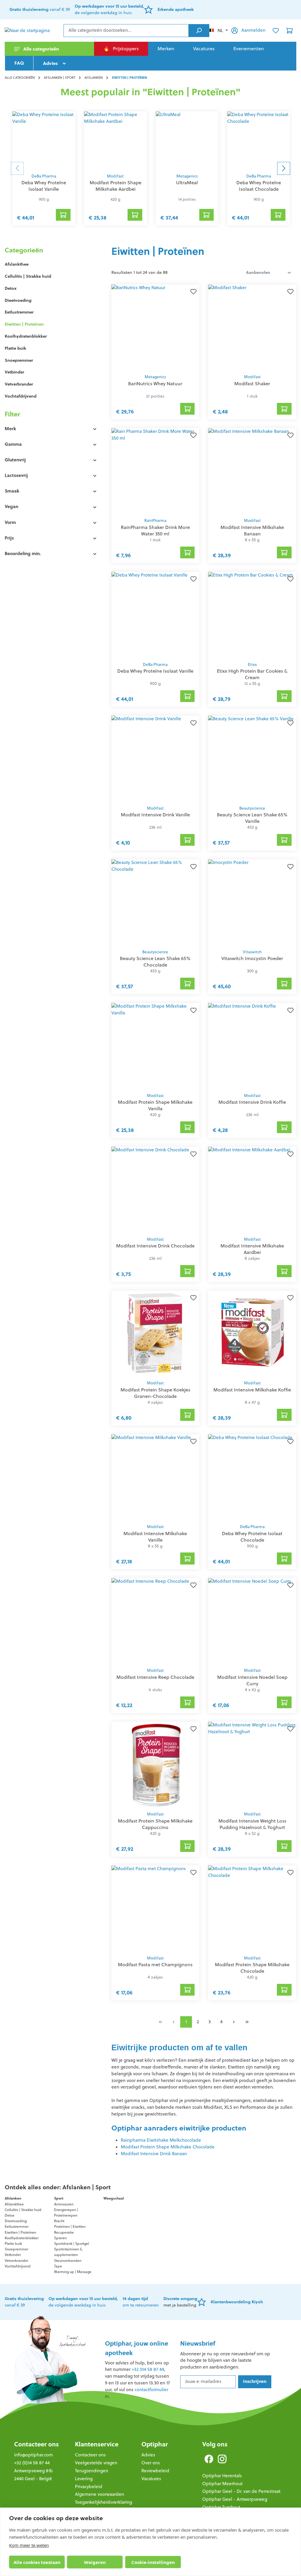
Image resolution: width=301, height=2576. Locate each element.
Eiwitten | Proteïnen (24, 324)
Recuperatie (64, 2232)
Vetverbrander (19, 384)
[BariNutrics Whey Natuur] (155, 328)
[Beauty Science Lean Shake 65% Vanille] (252, 759)
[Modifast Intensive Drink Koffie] (252, 1046)
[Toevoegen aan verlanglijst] (192, 292)
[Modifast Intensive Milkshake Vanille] (155, 1478)
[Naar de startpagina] (34, 31)
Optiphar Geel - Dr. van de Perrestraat (241, 2491)
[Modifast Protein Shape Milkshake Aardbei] (116, 141)
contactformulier (151, 2390)
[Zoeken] (199, 31)
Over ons (151, 2463)
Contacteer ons (36, 2444)
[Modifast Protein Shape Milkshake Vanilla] (155, 1046)
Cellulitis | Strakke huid (28, 276)
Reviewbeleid (155, 2471)
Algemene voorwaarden (100, 2494)
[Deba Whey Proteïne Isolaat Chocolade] (259, 141)
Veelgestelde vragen (96, 2463)
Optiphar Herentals (222, 2476)
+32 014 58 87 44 (148, 2369)
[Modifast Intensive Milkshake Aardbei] (252, 1190)
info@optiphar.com (34, 2455)
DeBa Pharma (44, 176)
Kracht (59, 2221)
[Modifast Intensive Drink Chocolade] (155, 1190)
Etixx (252, 665)
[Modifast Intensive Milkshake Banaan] (252, 471)
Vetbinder (14, 372)
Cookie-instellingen (153, 2562)
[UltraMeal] (187, 141)
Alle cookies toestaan (37, 2562)
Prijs (9, 538)
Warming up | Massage (73, 2272)
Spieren (60, 2238)
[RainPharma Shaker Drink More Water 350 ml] (155, 471)
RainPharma (155, 521)
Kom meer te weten (29, 2545)
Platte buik (15, 348)
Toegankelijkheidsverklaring (103, 2502)
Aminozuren (64, 2204)
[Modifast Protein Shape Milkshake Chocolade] (252, 1909)
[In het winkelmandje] (63, 215)
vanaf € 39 (40, 9)
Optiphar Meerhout (222, 2484)
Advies (148, 2455)
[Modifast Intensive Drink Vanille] (155, 759)
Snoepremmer (19, 360)
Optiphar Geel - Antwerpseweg (235, 2499)
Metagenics (187, 176)
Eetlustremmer (19, 312)
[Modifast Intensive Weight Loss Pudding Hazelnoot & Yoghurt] (252, 1765)
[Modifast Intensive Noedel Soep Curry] (252, 1621)
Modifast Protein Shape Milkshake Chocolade (168, 2147)
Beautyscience (252, 808)
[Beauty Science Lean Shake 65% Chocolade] (155, 902)
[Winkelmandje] (290, 31)
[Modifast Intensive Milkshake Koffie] (252, 1334)
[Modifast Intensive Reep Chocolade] (155, 1621)
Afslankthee (17, 264)
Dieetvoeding (18, 300)
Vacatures (151, 2479)
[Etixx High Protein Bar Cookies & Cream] (252, 615)
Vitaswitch (252, 952)
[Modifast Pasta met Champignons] (155, 1909)
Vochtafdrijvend (21, 396)
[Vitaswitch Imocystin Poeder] (252, 902)
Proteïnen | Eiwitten (70, 2226)
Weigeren (95, 2562)
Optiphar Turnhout (221, 2507)
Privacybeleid (89, 2487)
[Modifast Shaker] (252, 328)
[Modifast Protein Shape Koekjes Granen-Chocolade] (155, 1334)
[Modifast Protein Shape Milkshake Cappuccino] (155, 1765)
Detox (11, 288)
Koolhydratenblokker (26, 336)
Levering (84, 2479)
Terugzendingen (92, 2471)
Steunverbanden (68, 2261)
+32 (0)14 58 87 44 (32, 2463)
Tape (58, 2266)
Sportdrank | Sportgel (72, 2243)
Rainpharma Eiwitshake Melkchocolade (161, 2140)
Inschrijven (255, 2381)
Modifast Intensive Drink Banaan (154, 2154)
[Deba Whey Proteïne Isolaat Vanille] (44, 141)
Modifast (115, 176)
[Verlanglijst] (276, 31)
